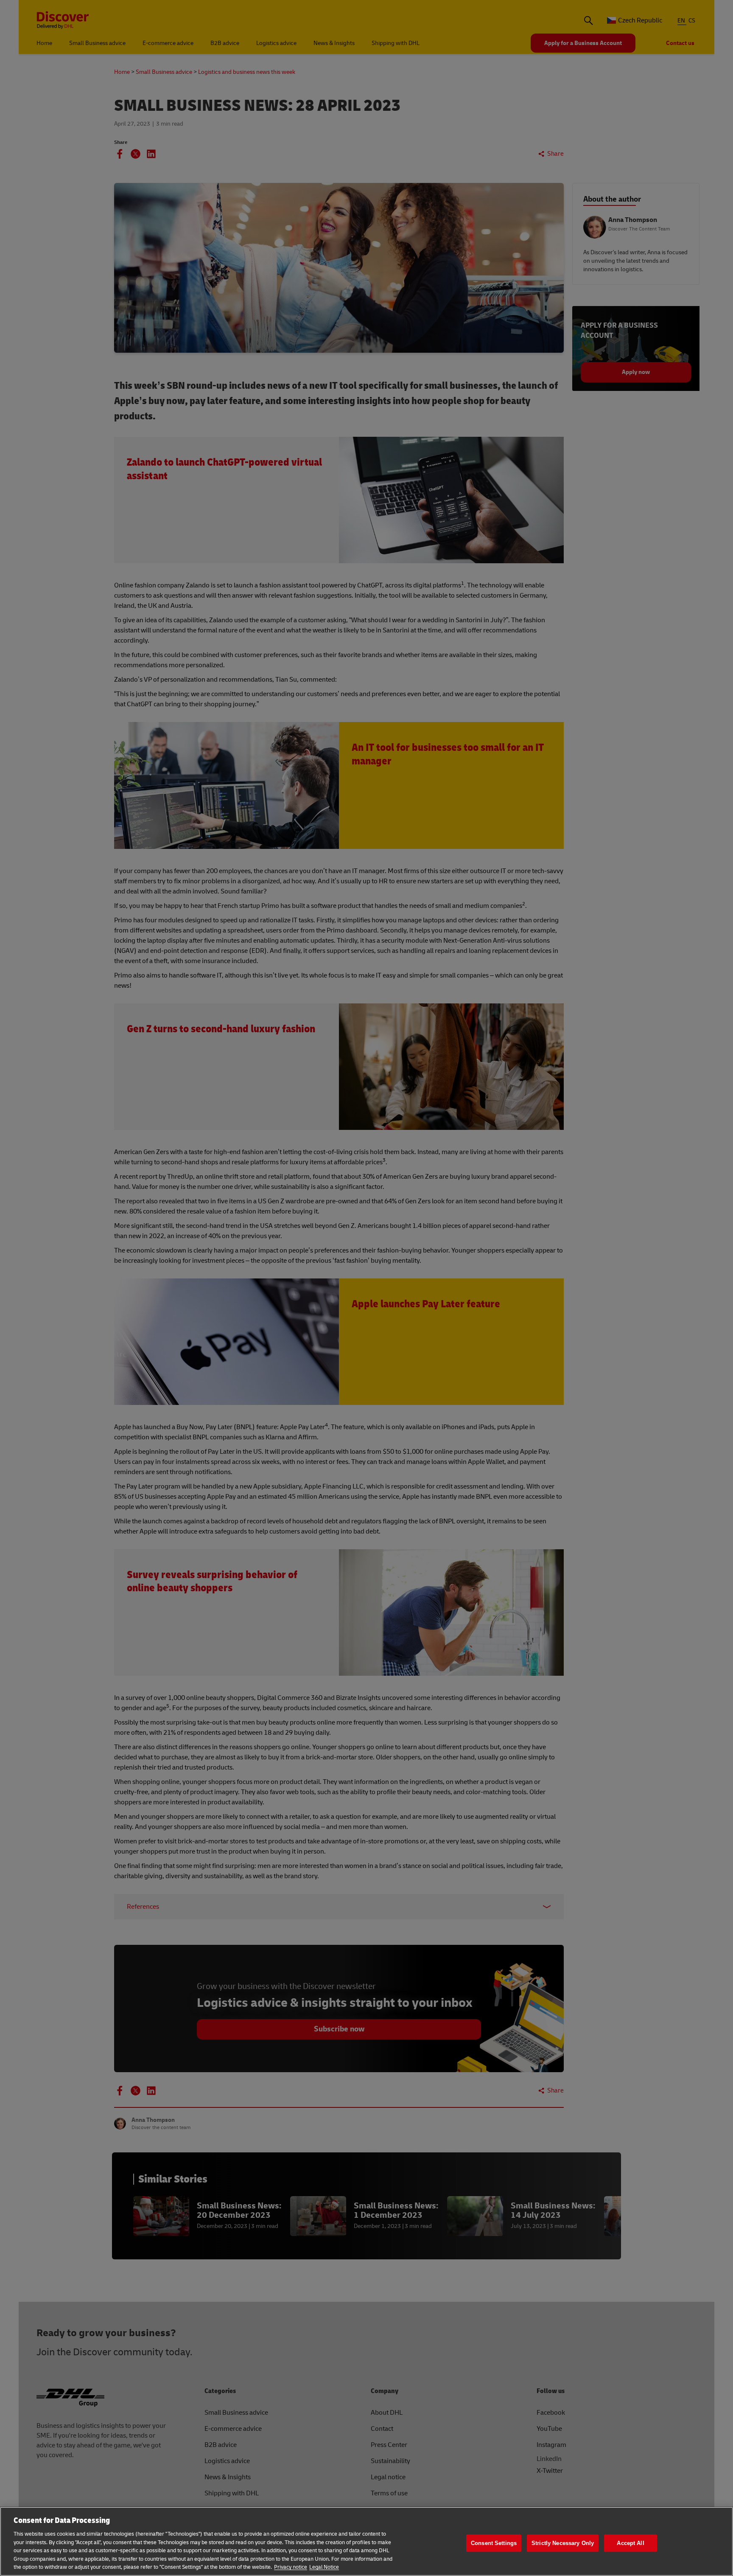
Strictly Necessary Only (563, 2543)
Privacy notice (291, 2567)
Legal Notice (324, 2567)
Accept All (630, 2543)
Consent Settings (494, 2543)
